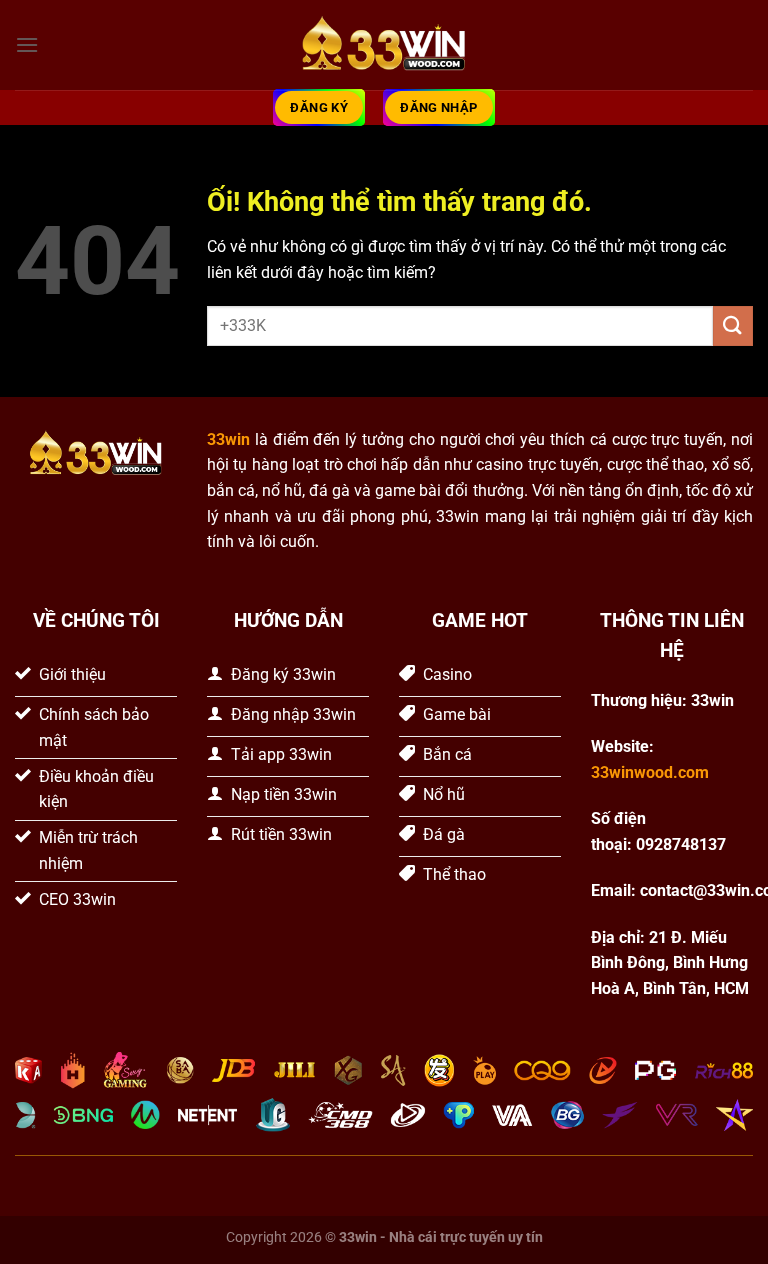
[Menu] (27, 44)
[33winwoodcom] (384, 45)
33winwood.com (650, 772)
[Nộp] (733, 325)
